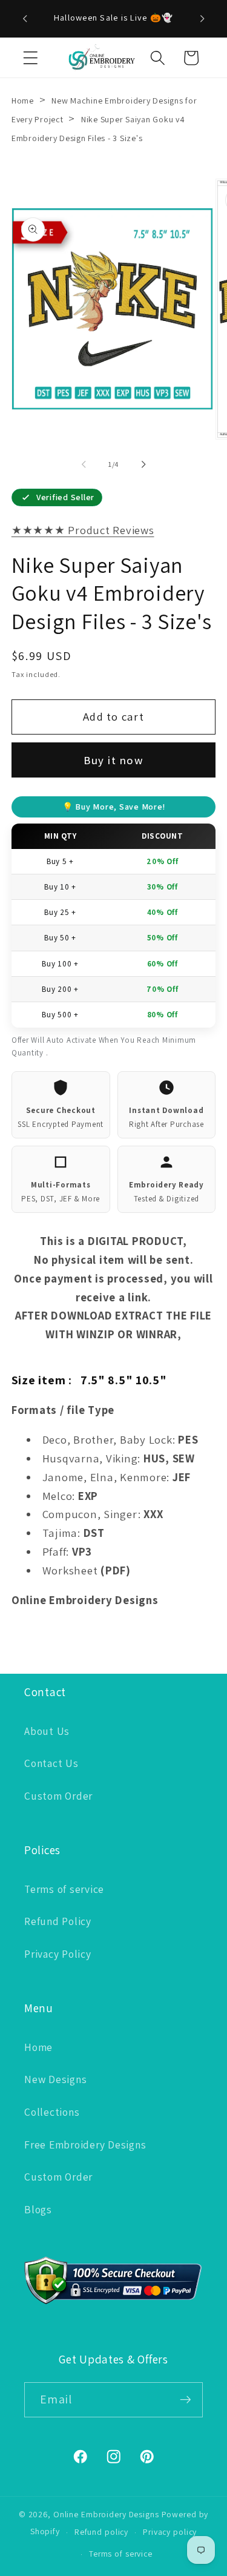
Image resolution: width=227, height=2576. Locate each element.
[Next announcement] (202, 19)
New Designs (55, 2079)
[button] (31, 58)
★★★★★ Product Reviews (83, 530)
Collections (52, 2112)
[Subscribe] (186, 2400)
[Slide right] (143, 464)
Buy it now (113, 760)
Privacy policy (170, 2532)
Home (23, 101)
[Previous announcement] (25, 19)
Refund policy (101, 2532)
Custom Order (58, 1796)
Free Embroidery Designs (85, 2145)
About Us (47, 1731)
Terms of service (64, 1889)
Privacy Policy (58, 1954)
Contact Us (51, 1763)
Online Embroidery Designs (106, 2514)
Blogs (38, 2209)
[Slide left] (84, 464)
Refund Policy (58, 1921)
